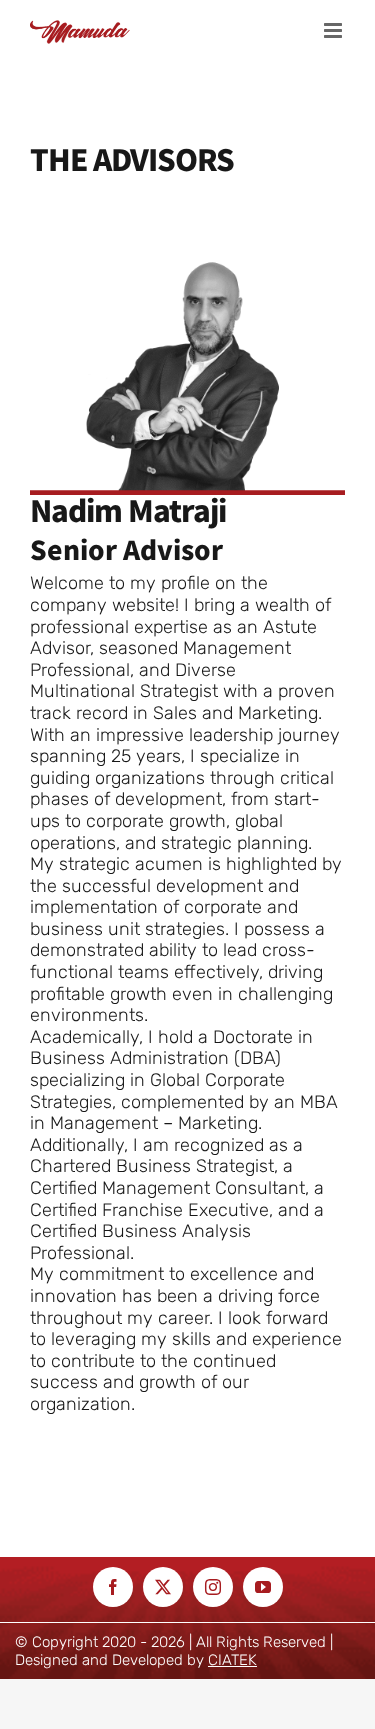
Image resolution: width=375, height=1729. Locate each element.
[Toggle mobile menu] (334, 30)
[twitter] (163, 1587)
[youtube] (263, 1587)
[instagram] (213, 1587)
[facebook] (113, 1587)
